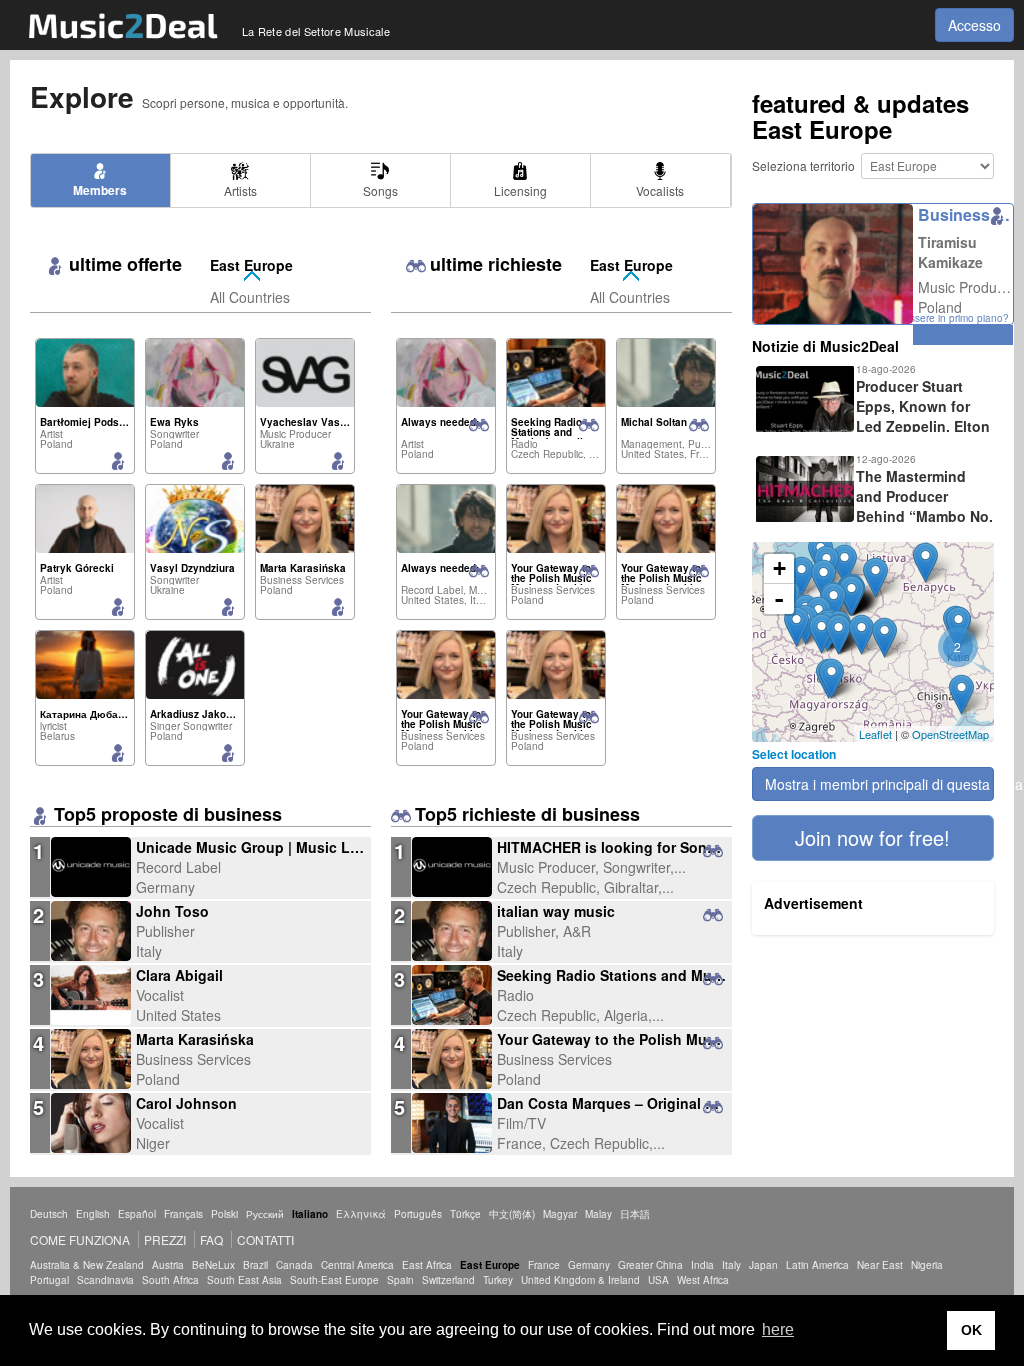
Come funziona (80, 1239)
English (93, 1214)
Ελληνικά (361, 1214)
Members (100, 190)
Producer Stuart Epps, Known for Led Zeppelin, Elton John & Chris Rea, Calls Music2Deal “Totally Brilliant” (871, 426)
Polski (224, 1214)
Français (183, 1214)
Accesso (974, 25)
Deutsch (49, 1214)
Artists (240, 190)
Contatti (265, 1239)
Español (137, 1214)
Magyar (560, 1214)
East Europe (251, 265)
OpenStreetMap (950, 734)
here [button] (778, 1329)
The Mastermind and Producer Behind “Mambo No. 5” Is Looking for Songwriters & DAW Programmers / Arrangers (872, 516)
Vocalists (660, 190)
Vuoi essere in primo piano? (944, 318)
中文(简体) (512, 1214)
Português (418, 1214)
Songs (380, 190)
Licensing (520, 190)
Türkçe (465, 1214)
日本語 (635, 1214)
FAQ (211, 1239)
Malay (598, 1214)
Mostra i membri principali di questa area (879, 784)
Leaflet (875, 734)
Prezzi (165, 1239)
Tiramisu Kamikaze (950, 252)
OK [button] (971, 1330)
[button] (873, 838)
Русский (265, 1214)
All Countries (250, 297)
